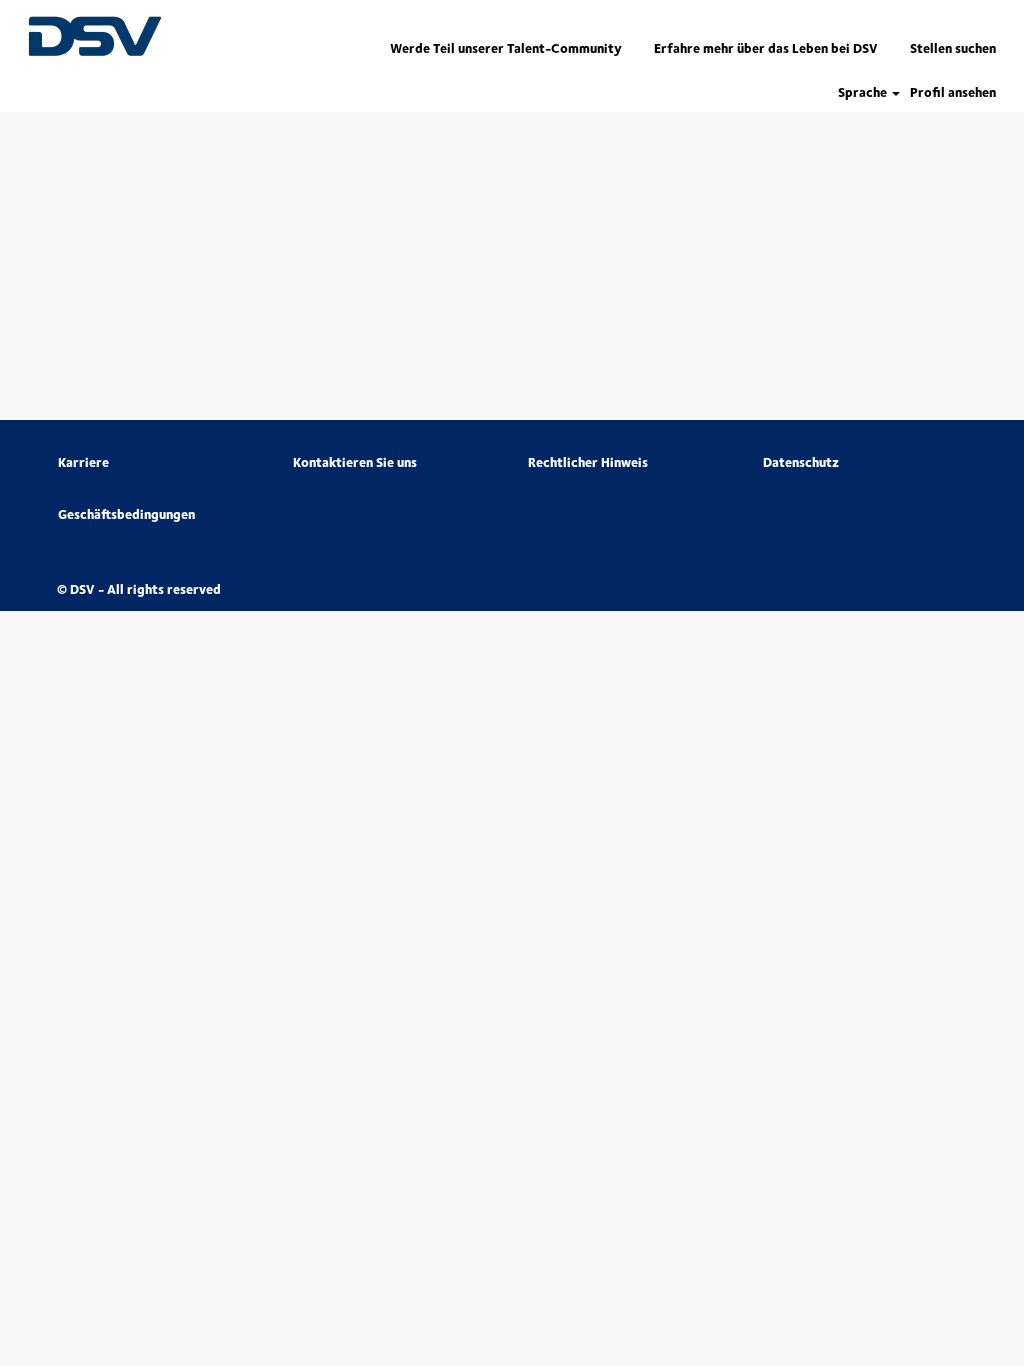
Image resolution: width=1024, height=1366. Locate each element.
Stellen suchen (953, 48)
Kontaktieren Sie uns (355, 462)
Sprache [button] (864, 92)
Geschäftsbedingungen (126, 514)
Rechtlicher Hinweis (588, 462)
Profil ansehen (953, 92)
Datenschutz (801, 462)
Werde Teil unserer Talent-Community (506, 48)
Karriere (83, 462)
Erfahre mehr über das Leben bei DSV (766, 48)
